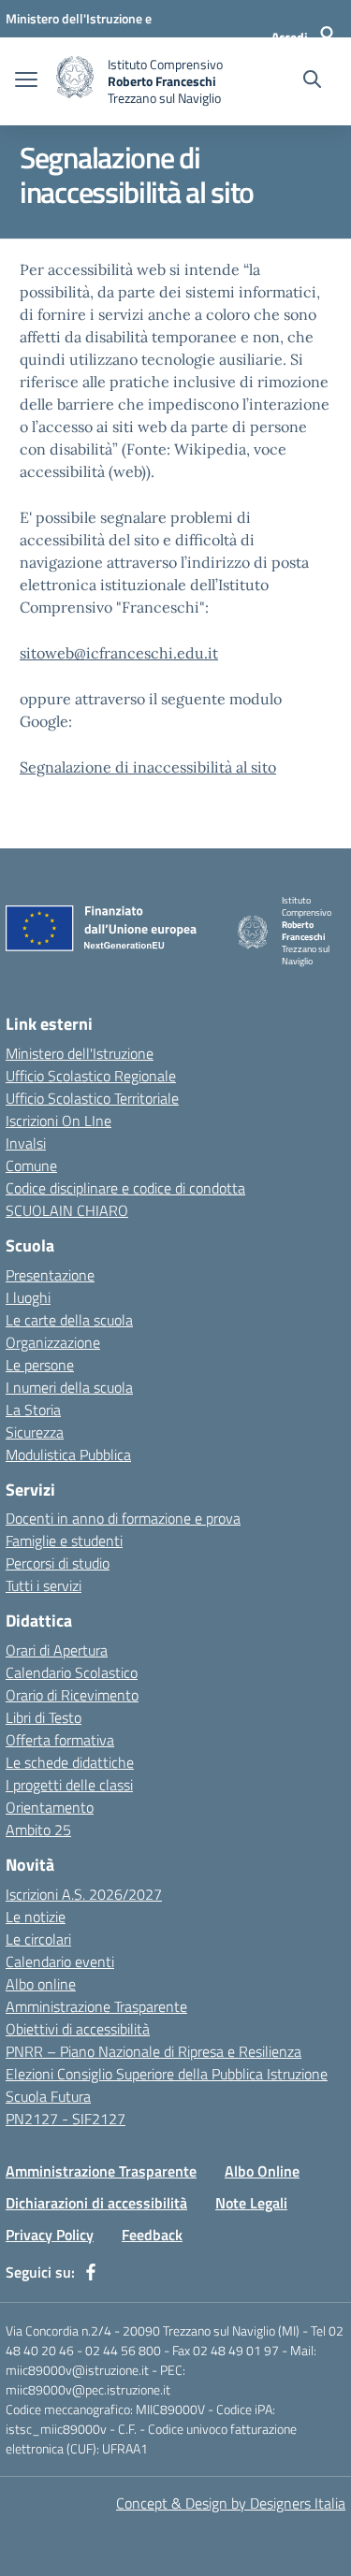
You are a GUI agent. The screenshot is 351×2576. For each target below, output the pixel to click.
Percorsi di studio (58, 1563)
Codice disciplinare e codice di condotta (125, 1188)
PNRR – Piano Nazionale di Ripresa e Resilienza (154, 2051)
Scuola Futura (48, 2096)
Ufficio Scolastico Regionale (91, 1076)
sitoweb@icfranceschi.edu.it (119, 653)
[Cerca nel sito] (312, 81)
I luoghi (28, 1297)
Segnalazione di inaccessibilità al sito (148, 767)
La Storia (33, 1410)
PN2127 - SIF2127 (66, 2119)
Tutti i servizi (44, 1585)
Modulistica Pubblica (68, 1454)
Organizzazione (53, 1342)
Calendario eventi (60, 1961)
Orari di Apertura (57, 1650)
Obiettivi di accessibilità (78, 2029)
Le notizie (36, 1917)
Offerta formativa (60, 1740)
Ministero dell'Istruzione (80, 1053)
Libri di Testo (44, 1717)
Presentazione (50, 1275)
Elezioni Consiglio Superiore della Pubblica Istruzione (167, 2074)
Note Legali (251, 2203)
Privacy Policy (50, 2235)
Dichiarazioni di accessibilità (96, 2203)
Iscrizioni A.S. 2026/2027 (84, 1894)
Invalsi (26, 1143)
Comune (31, 1165)
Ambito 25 (38, 1830)
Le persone (40, 1365)
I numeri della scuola (69, 1387)
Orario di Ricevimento (72, 1695)
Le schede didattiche (70, 1762)
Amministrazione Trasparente (96, 2006)
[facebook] (91, 2272)
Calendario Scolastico (72, 1672)
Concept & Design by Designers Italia (231, 2503)
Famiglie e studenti (64, 1541)
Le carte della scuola (69, 1320)
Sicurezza (35, 1432)
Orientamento (50, 1807)
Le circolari (38, 1939)
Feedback (152, 2235)
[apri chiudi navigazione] (26, 81)
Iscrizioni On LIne (58, 1121)
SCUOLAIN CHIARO (67, 1210)
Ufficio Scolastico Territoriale (92, 1098)
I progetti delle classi (69, 1785)
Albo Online (262, 2171)
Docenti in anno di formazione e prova (123, 1518)
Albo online (41, 1984)
